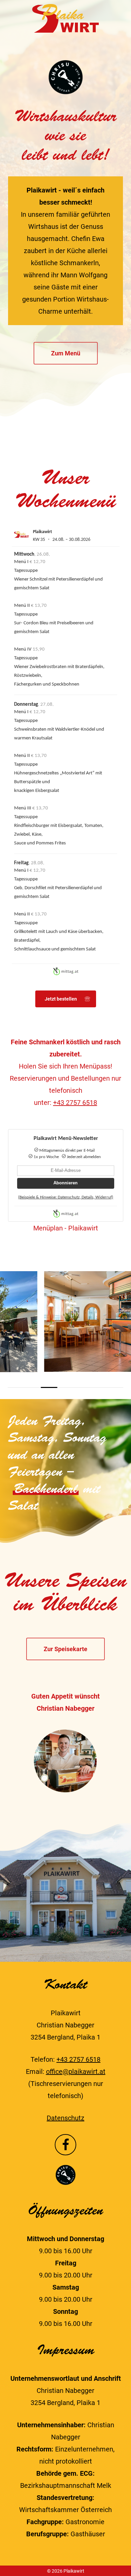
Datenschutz (65, 2118)
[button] (66, 353)
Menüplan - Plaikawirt (66, 1228)
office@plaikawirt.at (76, 2072)
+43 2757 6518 (75, 1103)
